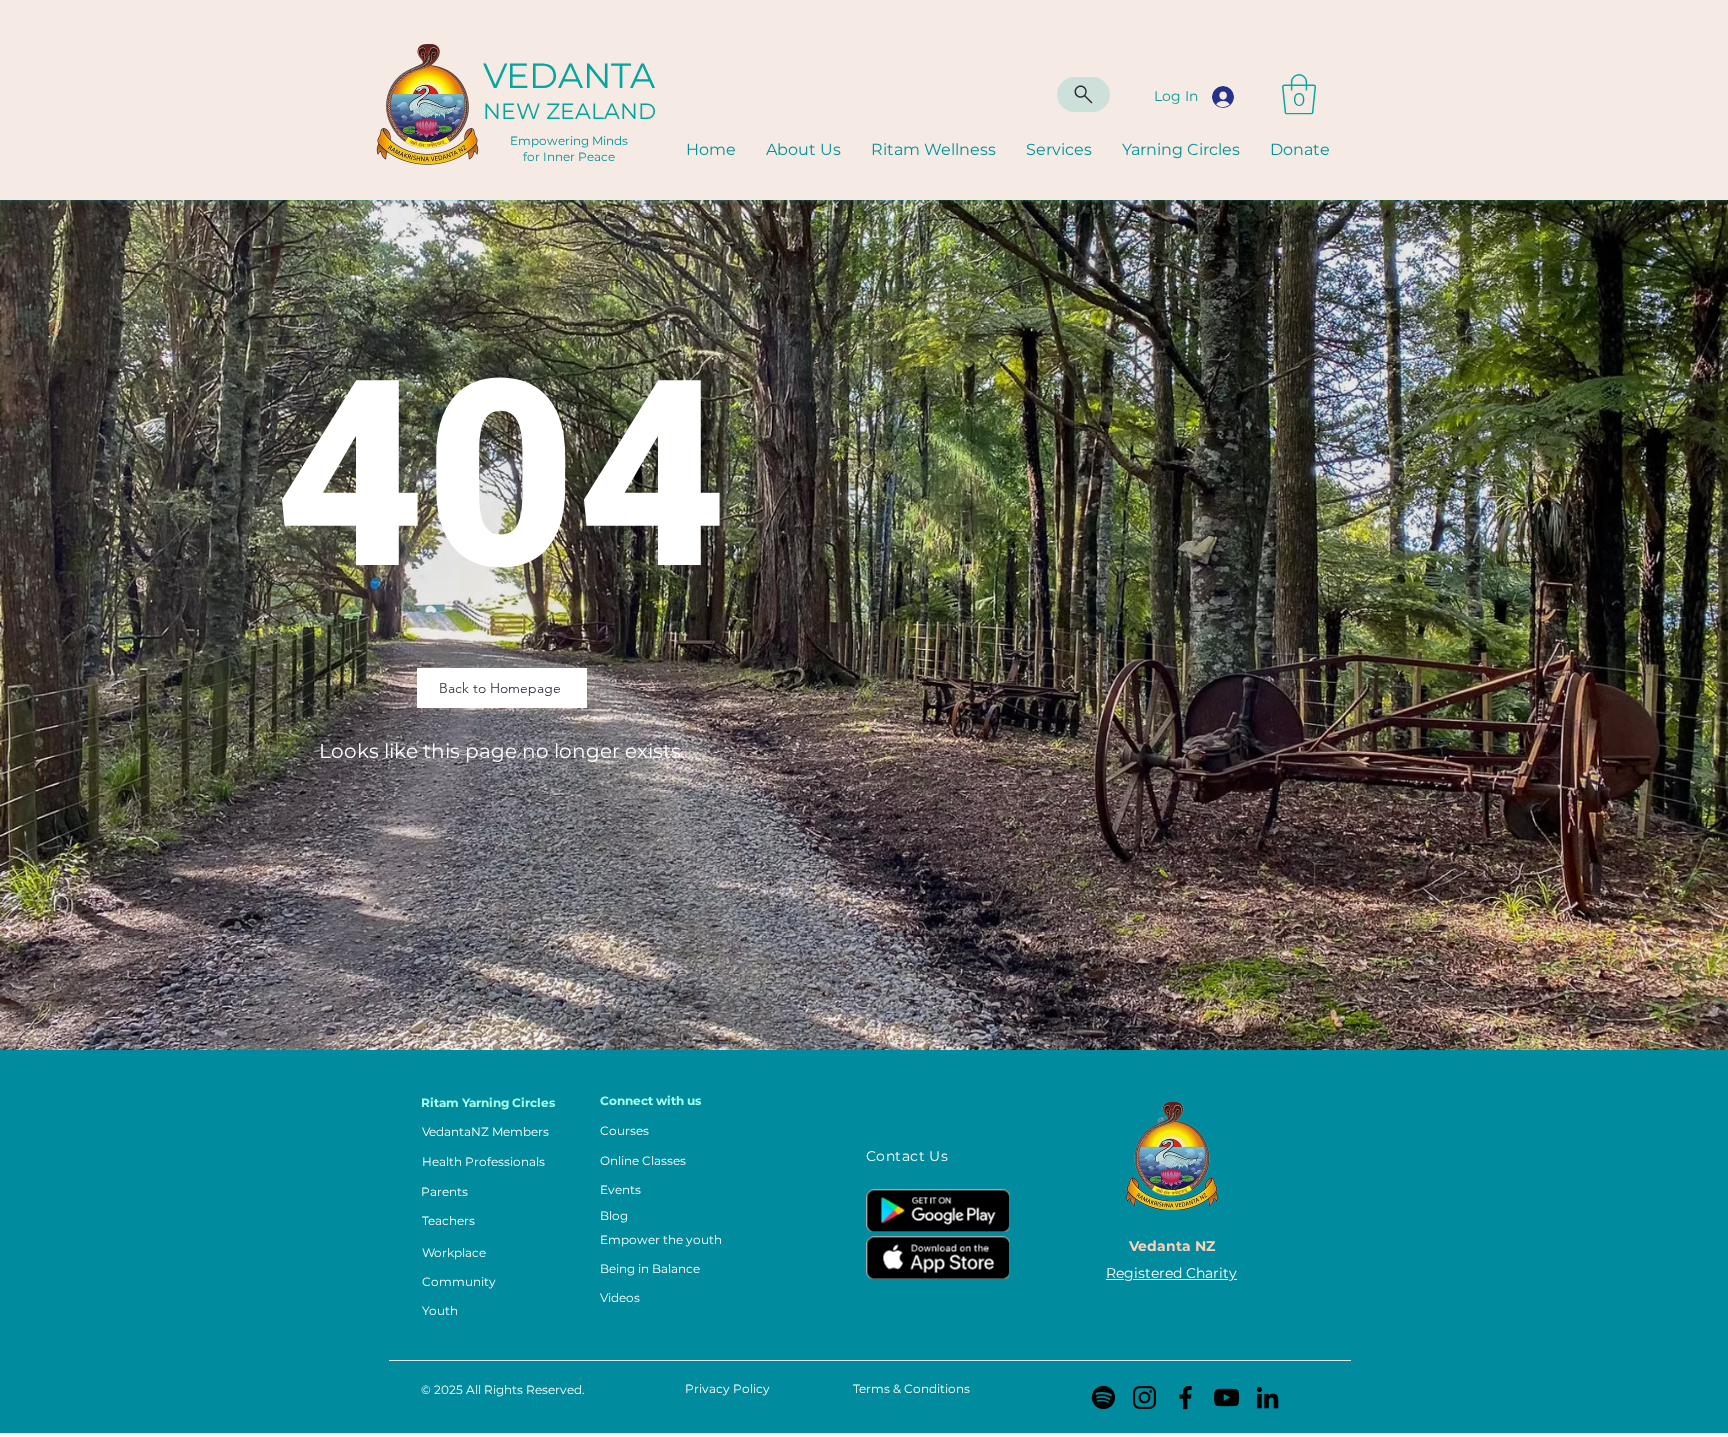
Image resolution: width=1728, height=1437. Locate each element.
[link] (1299, 94)
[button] (1059, 150)
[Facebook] (1185, 1397)
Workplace (454, 1252)
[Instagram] (1144, 1397)
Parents (444, 1191)
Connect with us (650, 1100)
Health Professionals (483, 1161)
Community (459, 1281)
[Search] (1083, 94)
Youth (440, 1310)
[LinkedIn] (1267, 1397)
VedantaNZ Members (485, 1131)
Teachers (448, 1220)
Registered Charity (1171, 1273)
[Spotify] (1103, 1397)
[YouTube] (1226, 1397)
